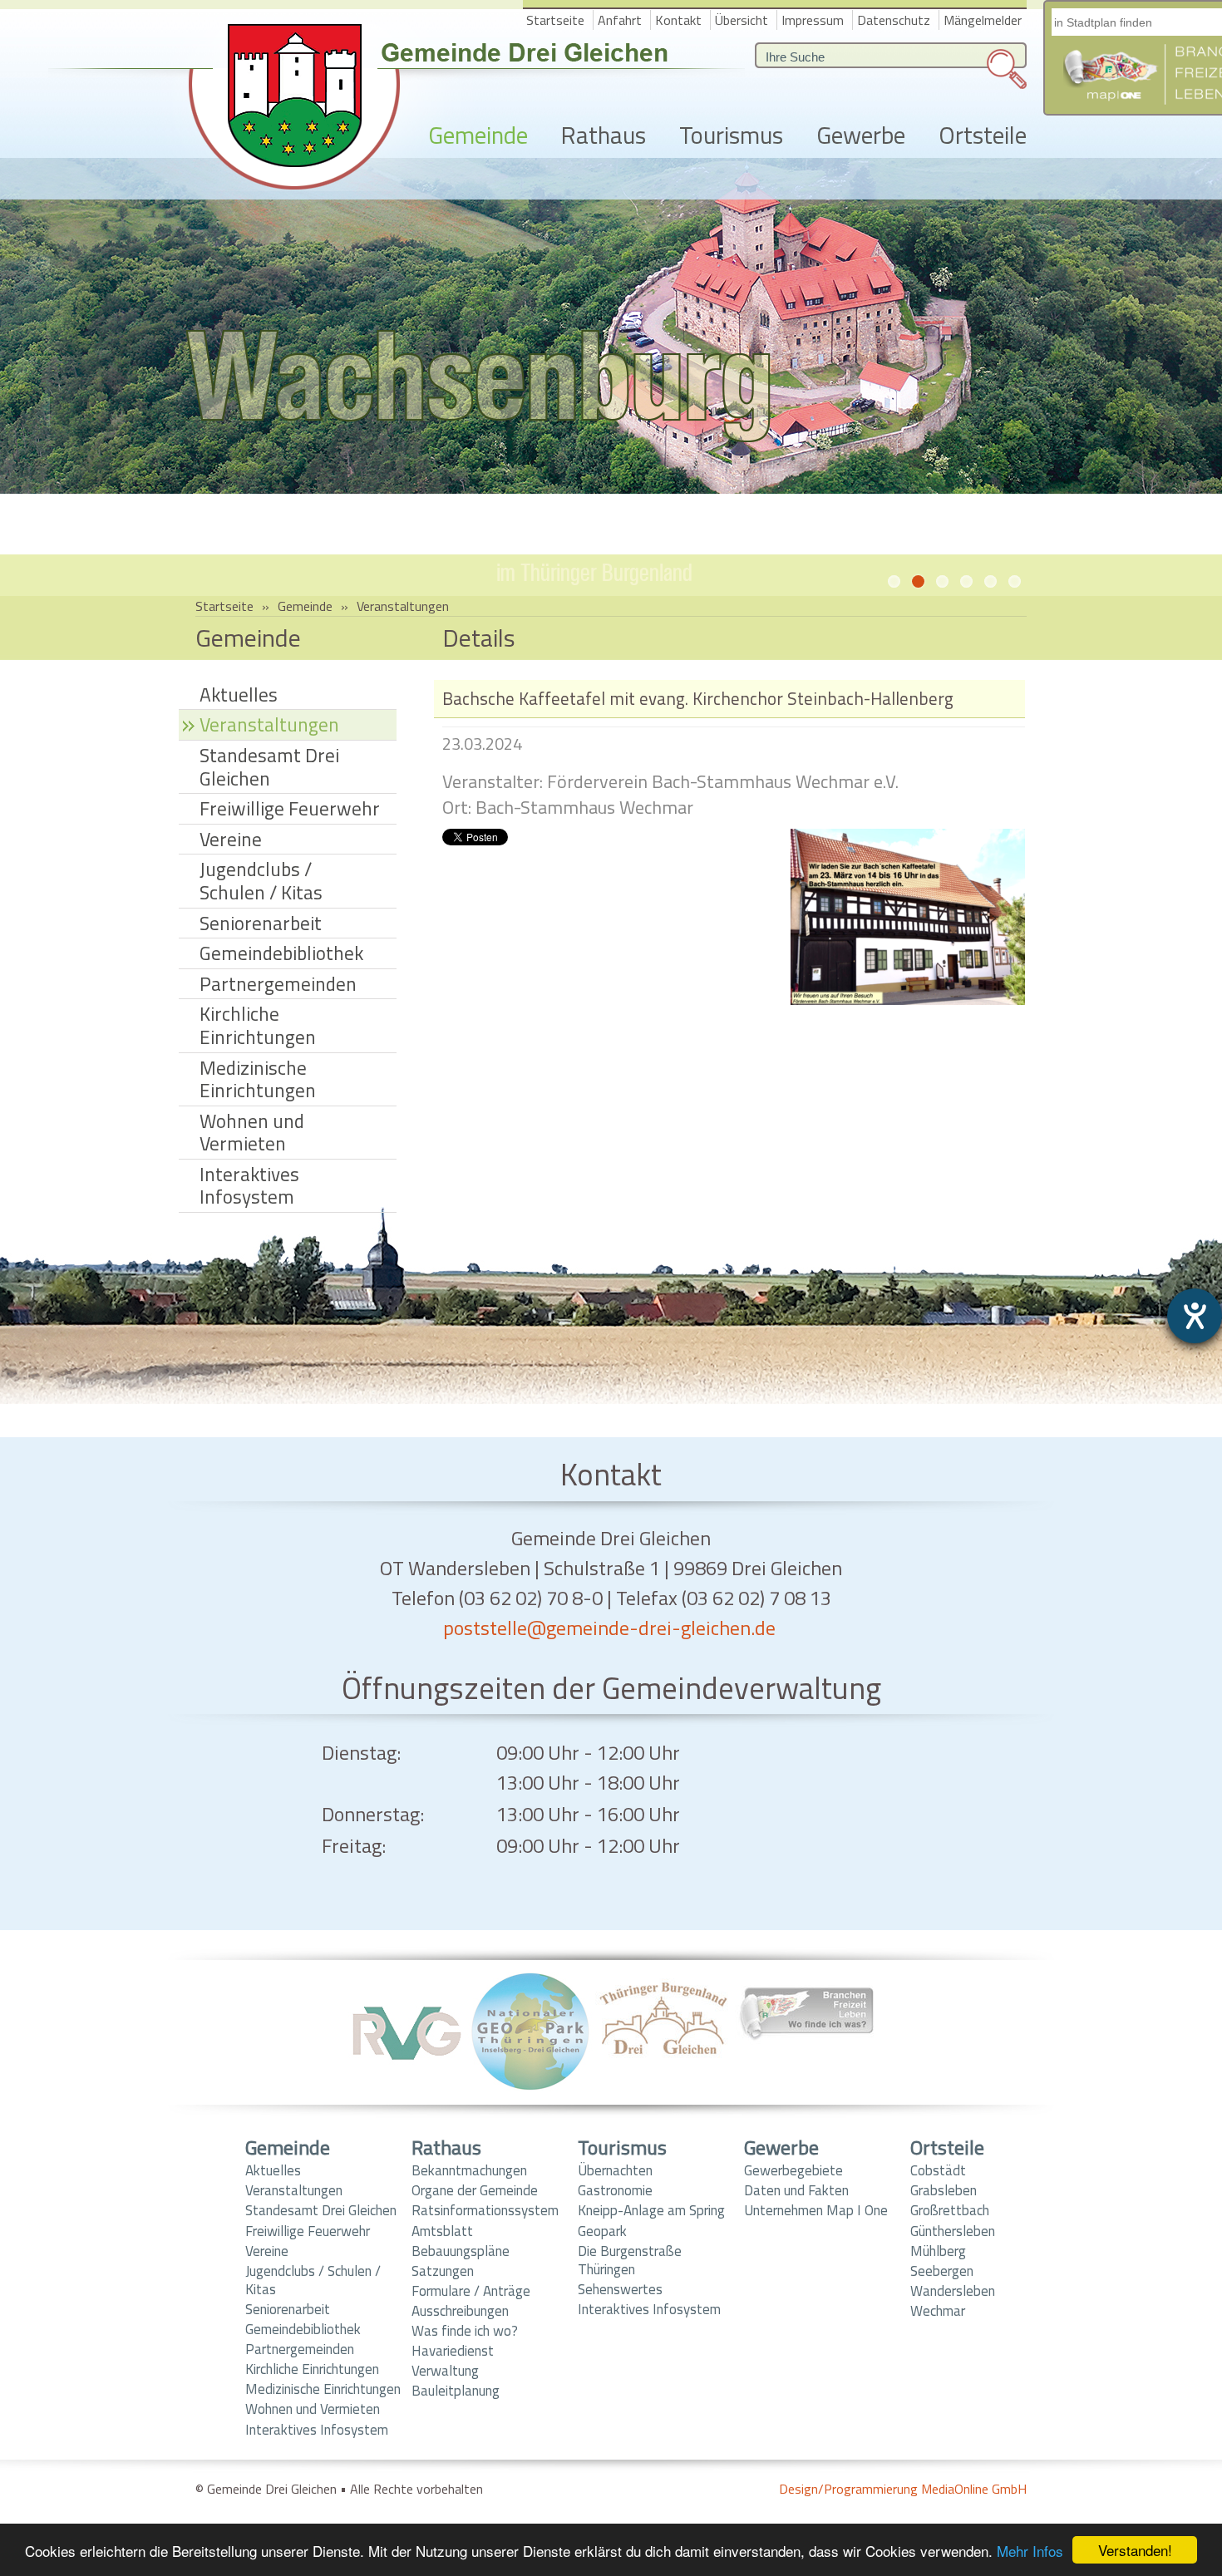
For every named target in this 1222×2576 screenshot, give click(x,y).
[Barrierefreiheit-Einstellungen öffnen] (1195, 1316)
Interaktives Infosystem (249, 1186)
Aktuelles (239, 694)
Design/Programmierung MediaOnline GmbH (903, 2489)
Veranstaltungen (403, 606)
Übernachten (615, 2170)
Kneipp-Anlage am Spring (651, 2210)
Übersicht (742, 20)
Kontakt (678, 20)
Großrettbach (950, 2210)
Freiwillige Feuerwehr (290, 808)
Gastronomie (615, 2190)
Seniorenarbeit (261, 923)
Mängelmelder (983, 20)
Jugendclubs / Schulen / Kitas (261, 881)
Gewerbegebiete (793, 2170)
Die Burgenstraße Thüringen (630, 2260)
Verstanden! (1135, 2550)
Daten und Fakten (796, 2190)
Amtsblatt (442, 2231)
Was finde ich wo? (465, 2331)
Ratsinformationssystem (485, 2210)
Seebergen (942, 2271)
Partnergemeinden (278, 984)
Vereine (231, 839)
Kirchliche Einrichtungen (258, 1025)
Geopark (602, 2231)
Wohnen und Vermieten (252, 1133)
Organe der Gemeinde (475, 2190)
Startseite (555, 20)
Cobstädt (938, 2170)
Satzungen (443, 2271)
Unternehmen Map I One (816, 2210)
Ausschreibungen (460, 2311)
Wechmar (938, 2311)
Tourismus (731, 136)
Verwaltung (445, 2371)
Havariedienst (453, 2351)
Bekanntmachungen (469, 2170)
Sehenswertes (620, 2289)
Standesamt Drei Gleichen (269, 767)
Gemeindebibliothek (281, 953)
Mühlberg (938, 2251)
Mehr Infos (1030, 2551)
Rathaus (604, 136)
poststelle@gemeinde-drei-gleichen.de (609, 1628)
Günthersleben (953, 2231)
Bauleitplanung (456, 2391)
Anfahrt (620, 20)
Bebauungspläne (461, 2251)
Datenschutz (894, 20)
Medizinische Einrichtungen (258, 1079)
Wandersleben (953, 2291)
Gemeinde (478, 136)
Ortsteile (983, 136)
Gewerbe (861, 136)
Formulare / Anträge (471, 2291)
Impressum (813, 20)
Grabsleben (944, 2190)
